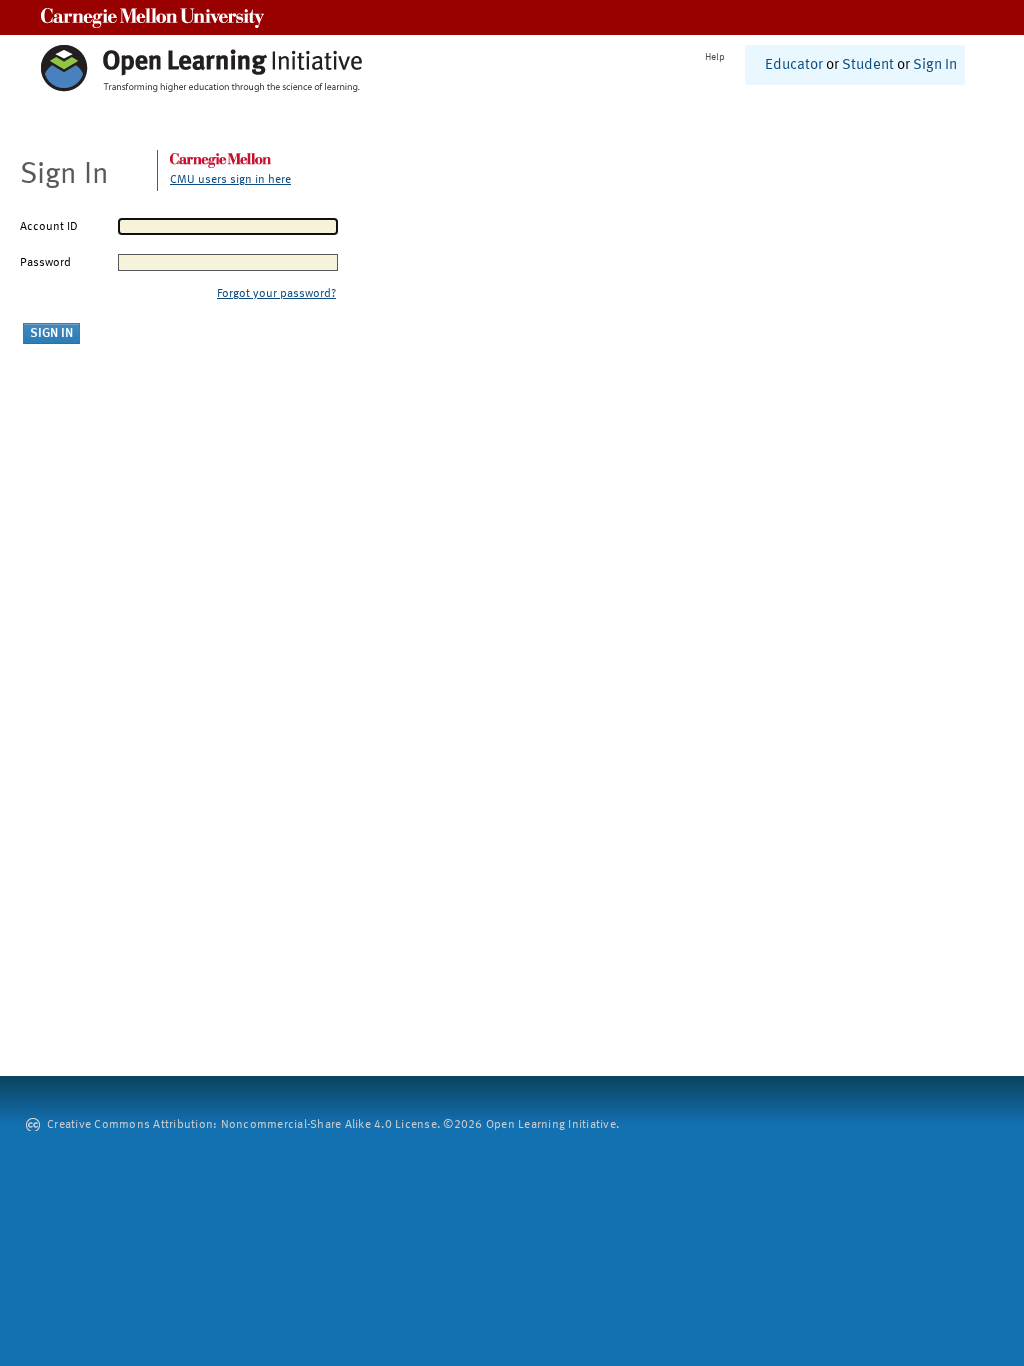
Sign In (935, 65)
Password (45, 263)
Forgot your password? (276, 294)
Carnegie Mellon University (152, 17)
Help (715, 57)
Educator (794, 65)
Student (868, 65)
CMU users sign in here (230, 180)
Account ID (49, 227)
